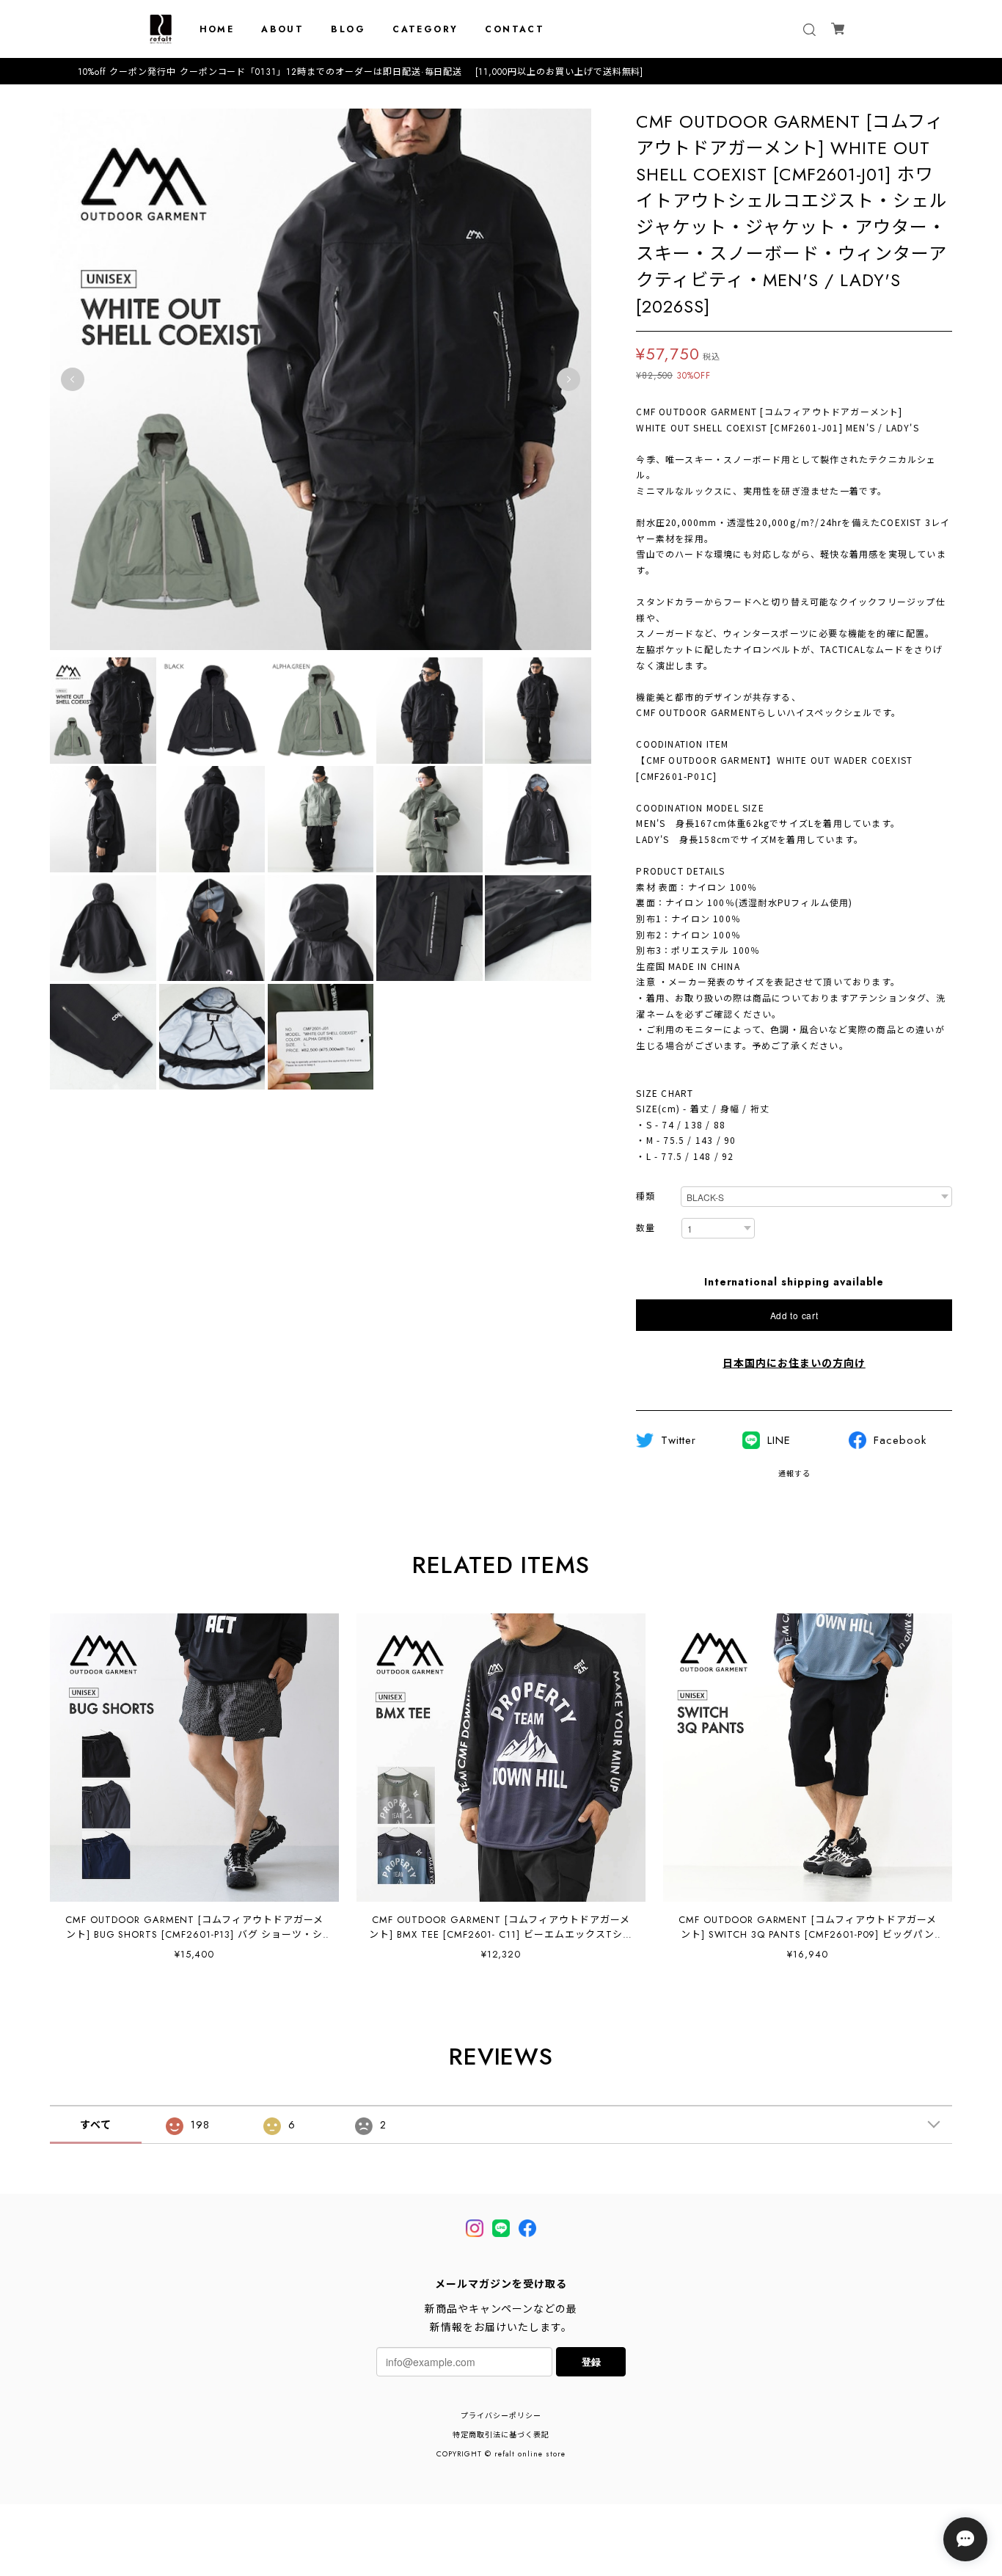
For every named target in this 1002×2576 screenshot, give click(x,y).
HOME (217, 29)
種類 (646, 1197)
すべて (96, 2125)
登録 (591, 2361)
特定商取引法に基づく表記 (501, 2435)
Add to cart (794, 1315)
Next (568, 379)
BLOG (348, 29)
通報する (794, 1474)
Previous (73, 379)
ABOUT (282, 29)
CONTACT (515, 29)
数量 (646, 1229)
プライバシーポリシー (501, 2416)
